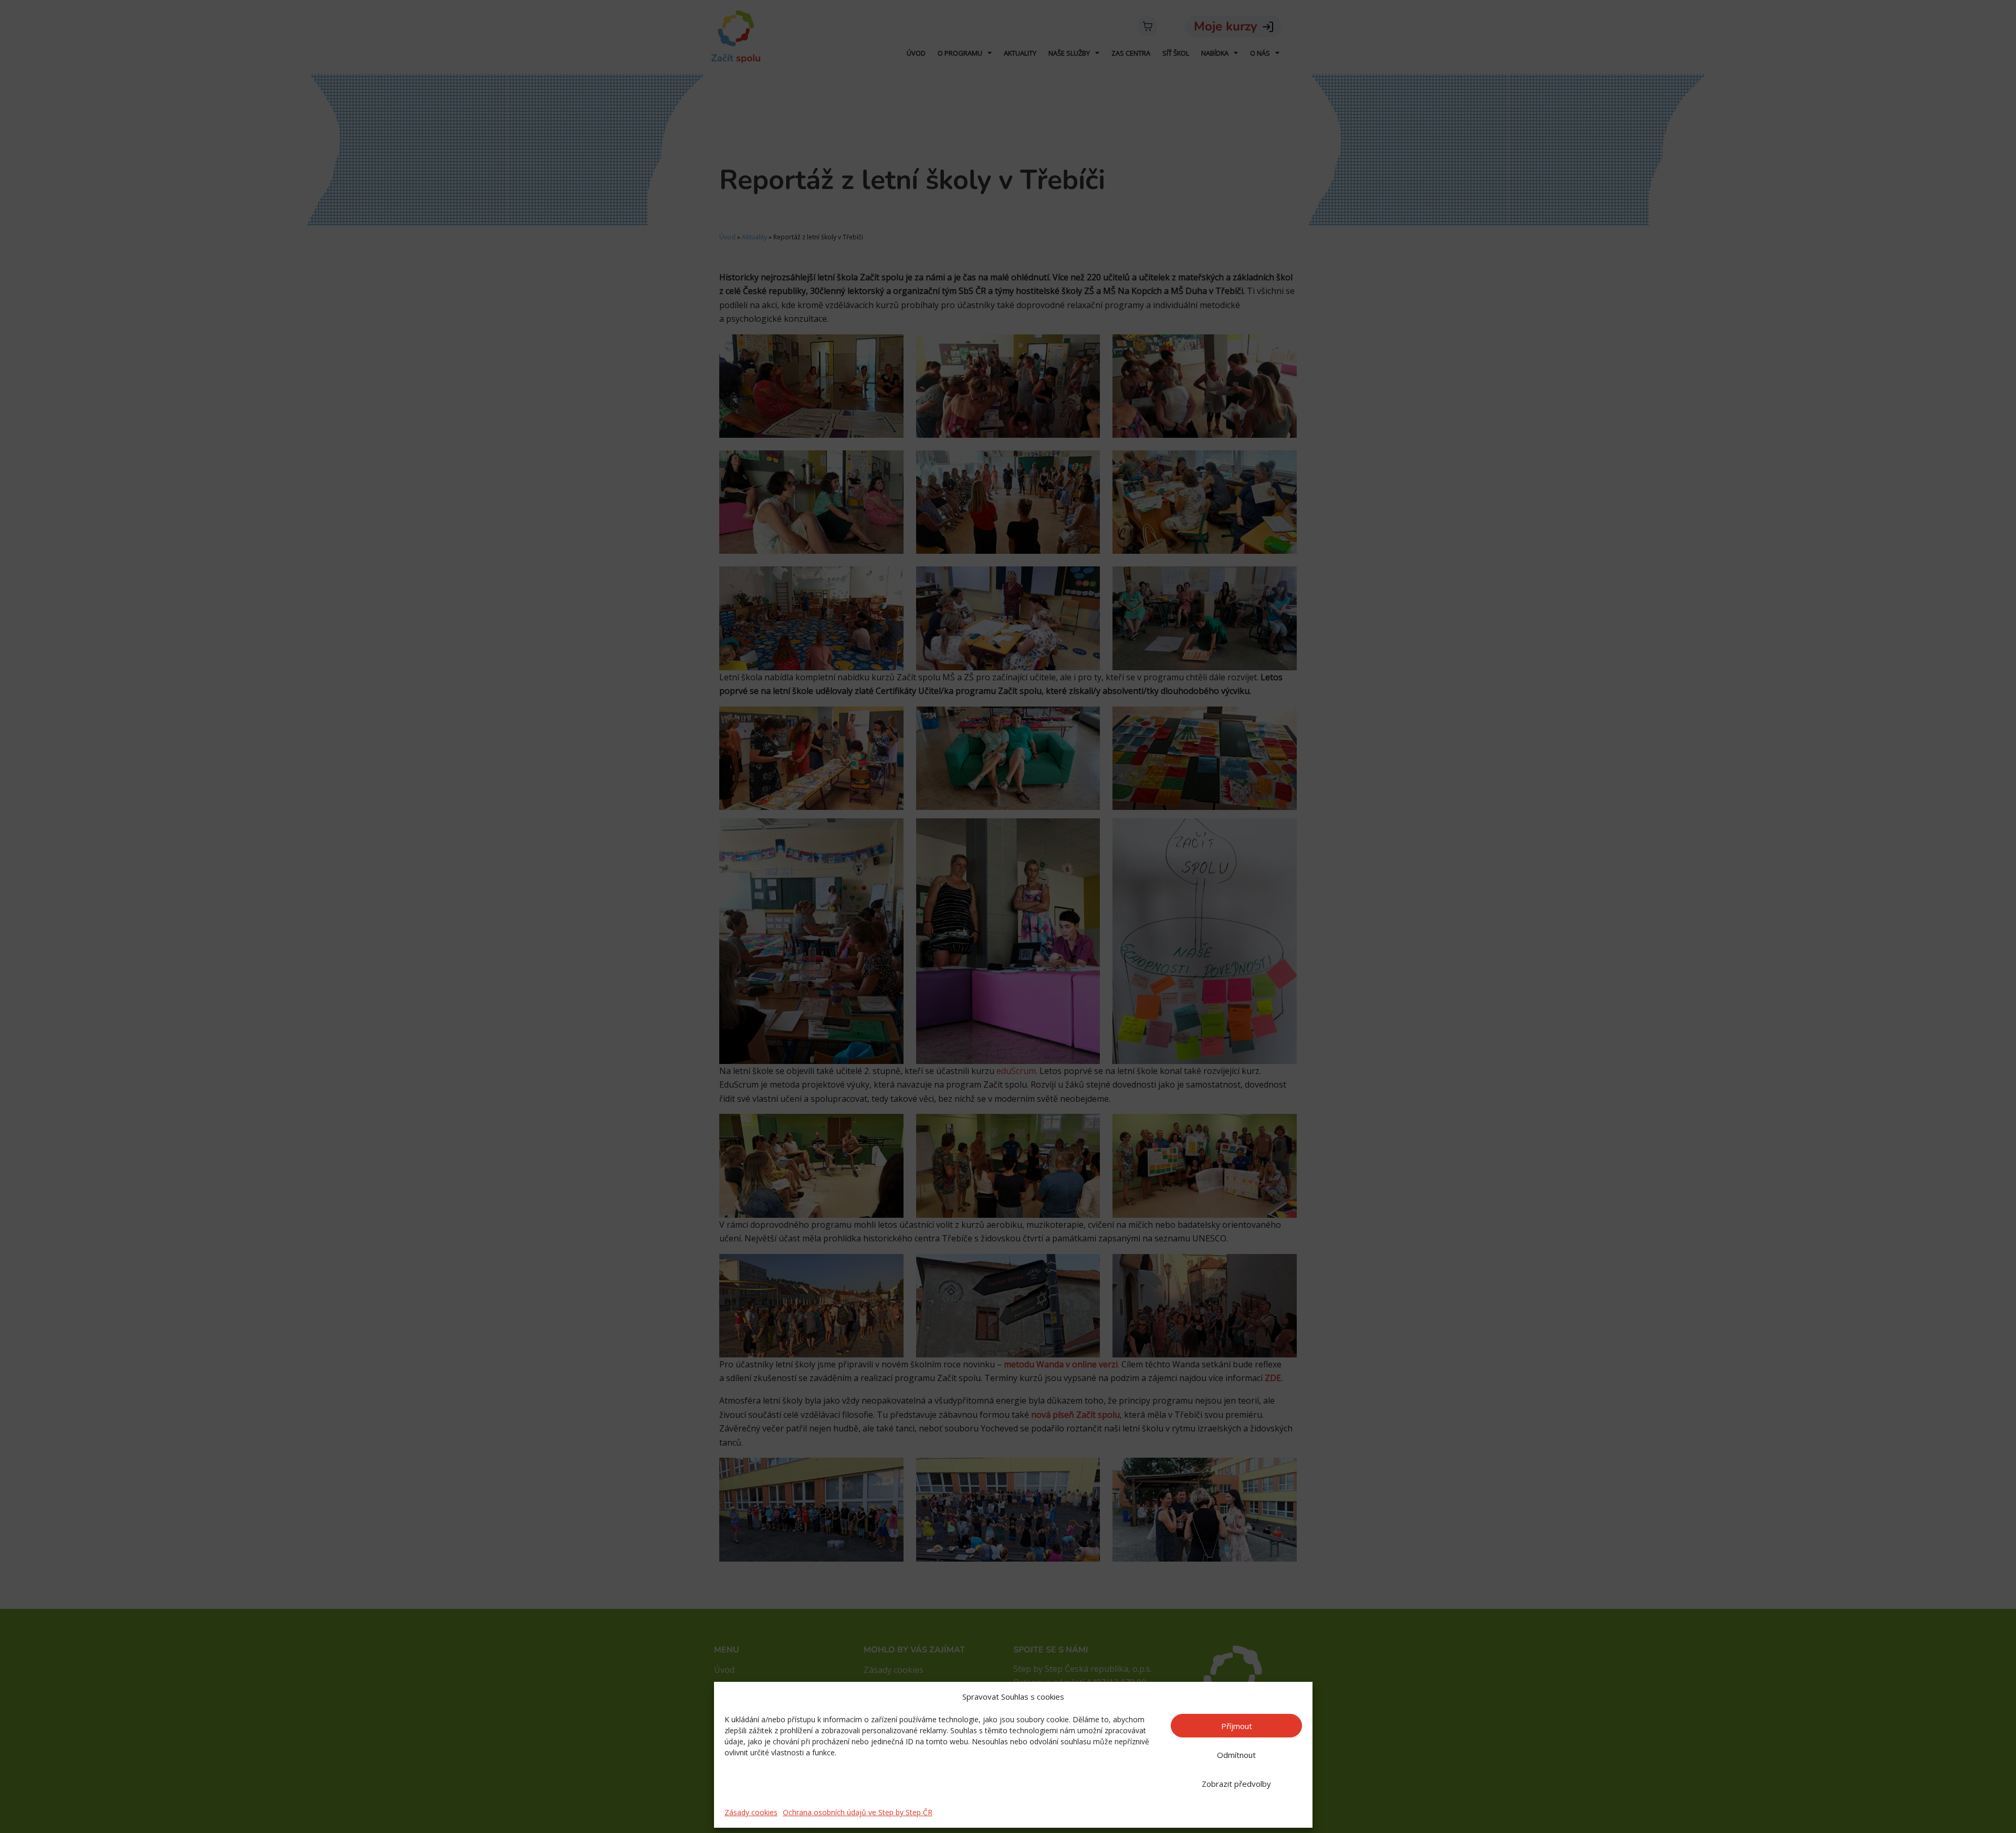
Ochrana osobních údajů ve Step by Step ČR (858, 1812)
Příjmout (1237, 1726)
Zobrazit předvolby (1236, 1784)
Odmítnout (1236, 1755)
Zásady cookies (751, 1812)
